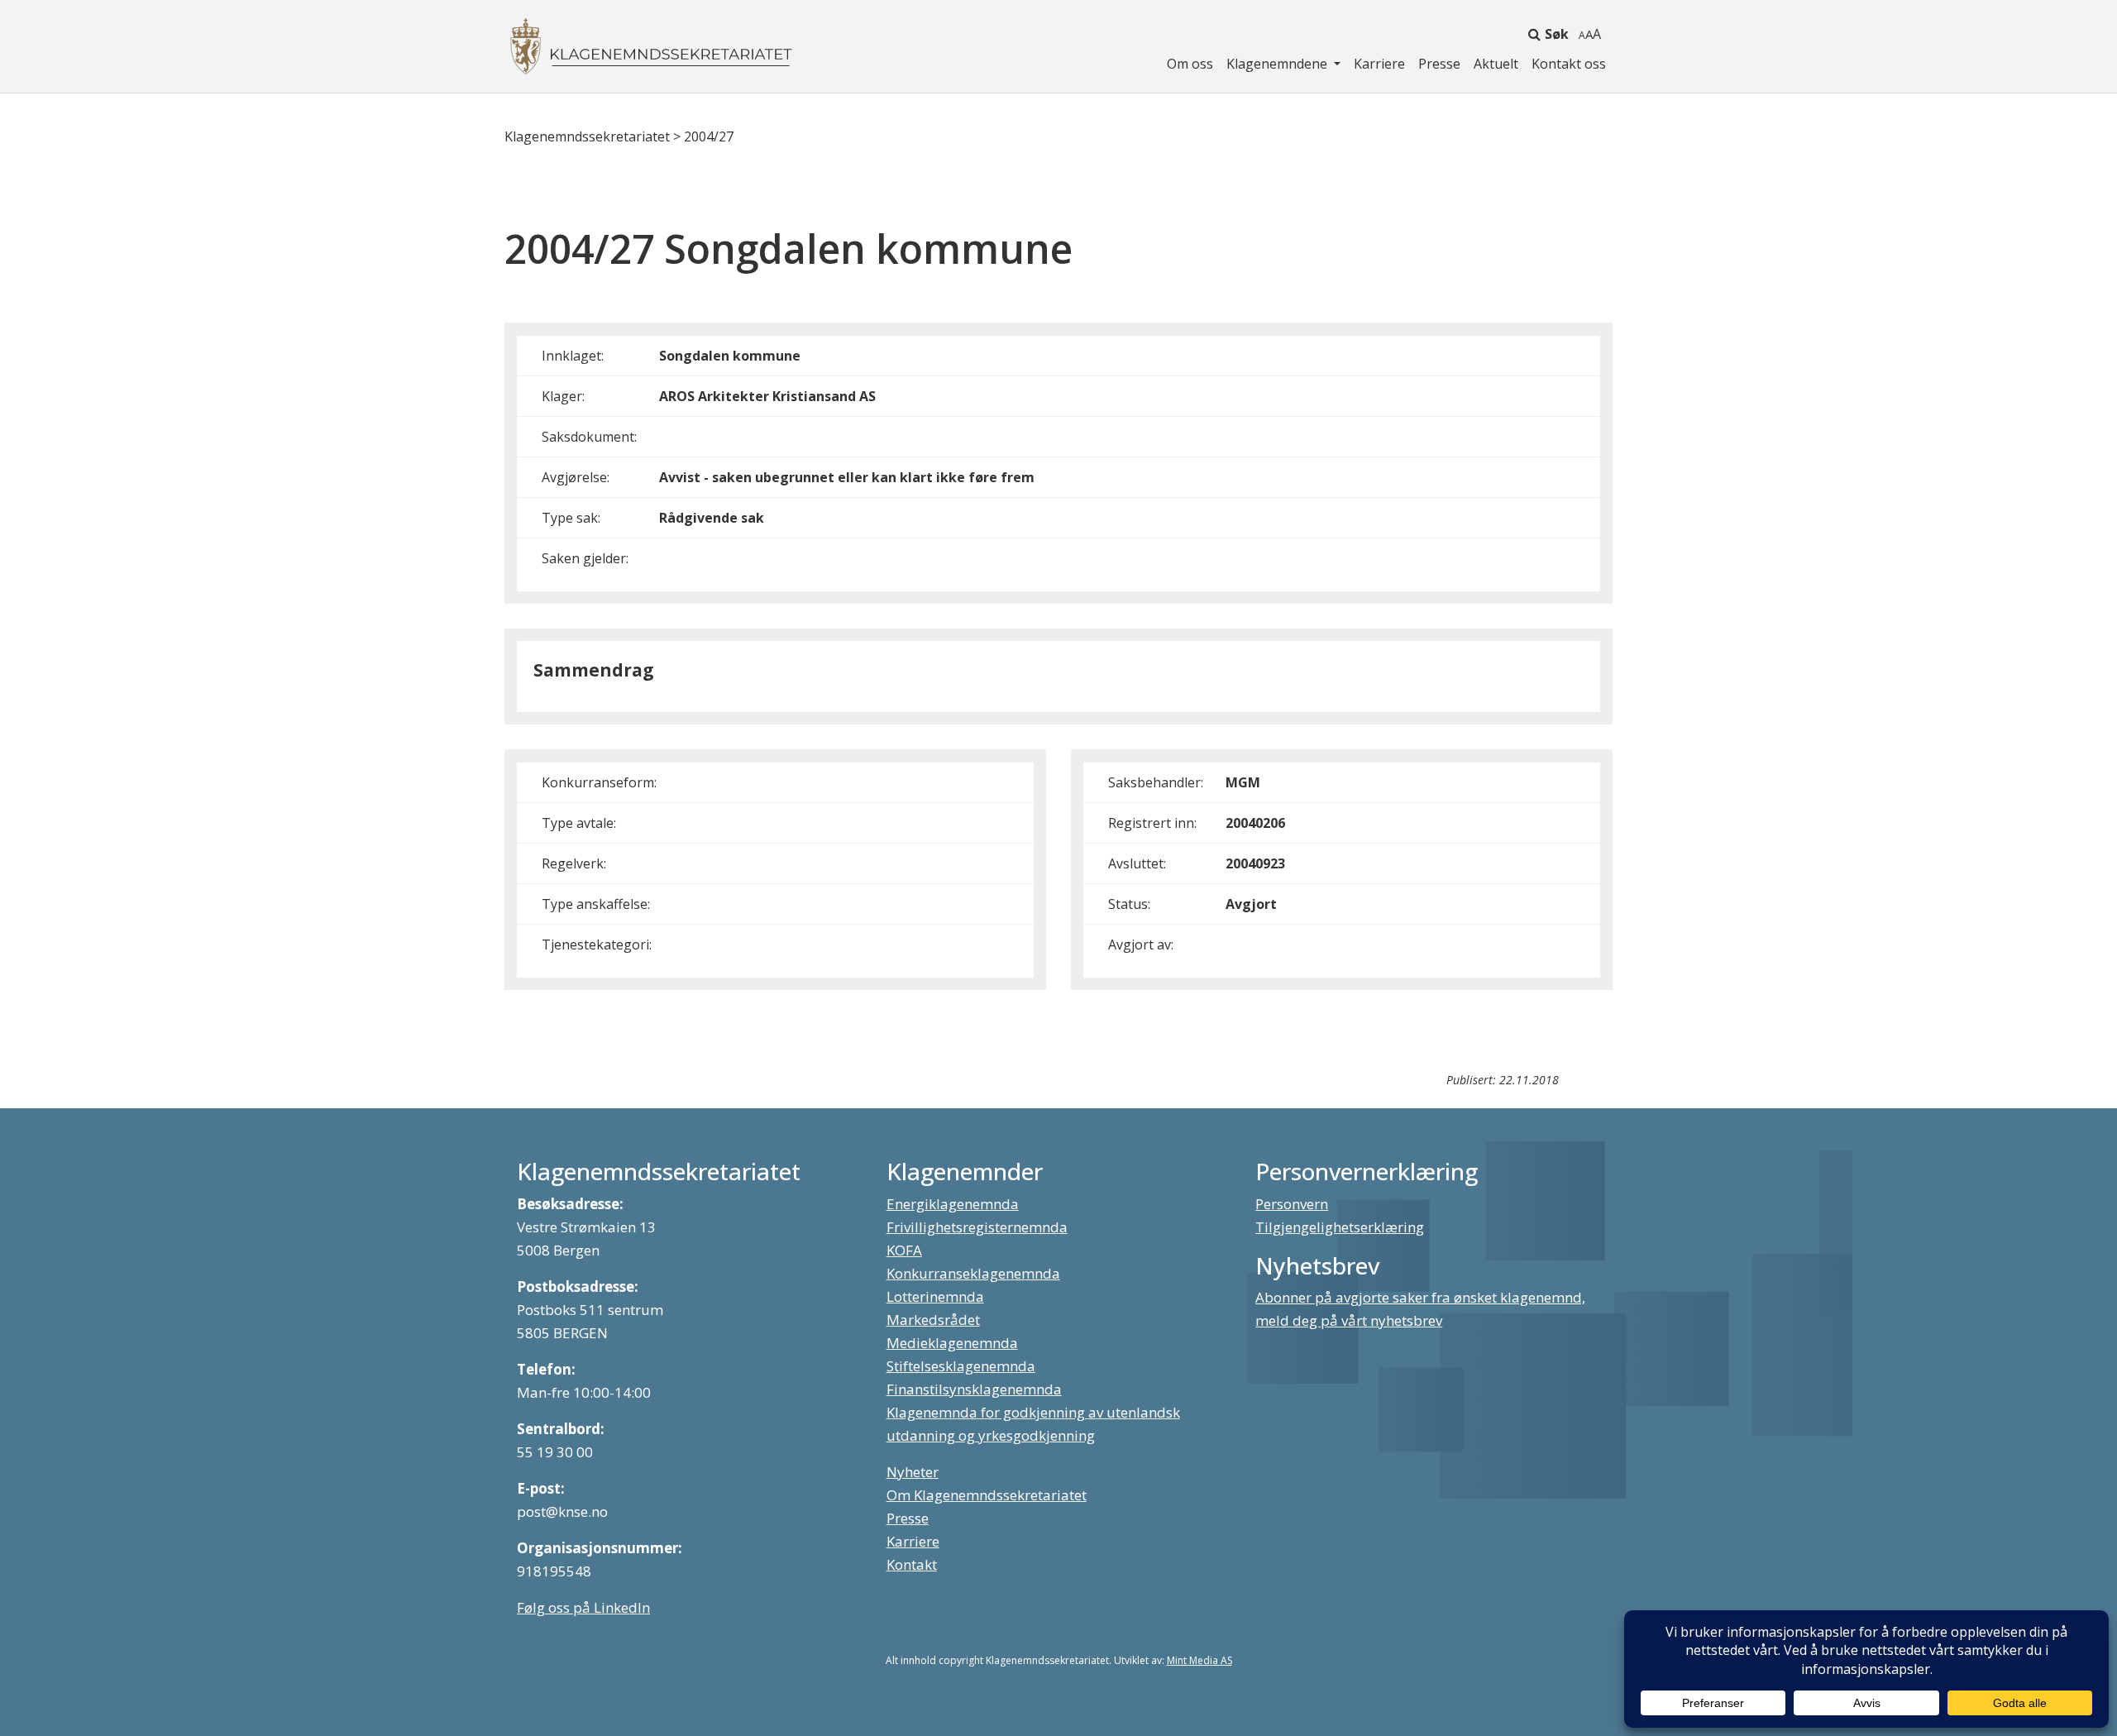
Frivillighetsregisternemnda (977, 1227)
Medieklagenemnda (952, 1343)
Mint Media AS (1199, 1660)
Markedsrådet (933, 1320)
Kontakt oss (1569, 64)
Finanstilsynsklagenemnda (974, 1389)
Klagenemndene (1278, 64)
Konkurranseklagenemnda (973, 1273)
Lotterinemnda (935, 1296)
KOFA (904, 1250)
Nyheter (913, 1472)
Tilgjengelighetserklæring (1340, 1227)
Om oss (1190, 64)
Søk (1557, 34)
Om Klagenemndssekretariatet (987, 1495)
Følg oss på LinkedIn (583, 1607)
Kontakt (912, 1564)
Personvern (1292, 1204)
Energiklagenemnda (953, 1204)
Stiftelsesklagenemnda (961, 1366)
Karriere (1379, 64)
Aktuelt (1496, 64)
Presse (1439, 64)
